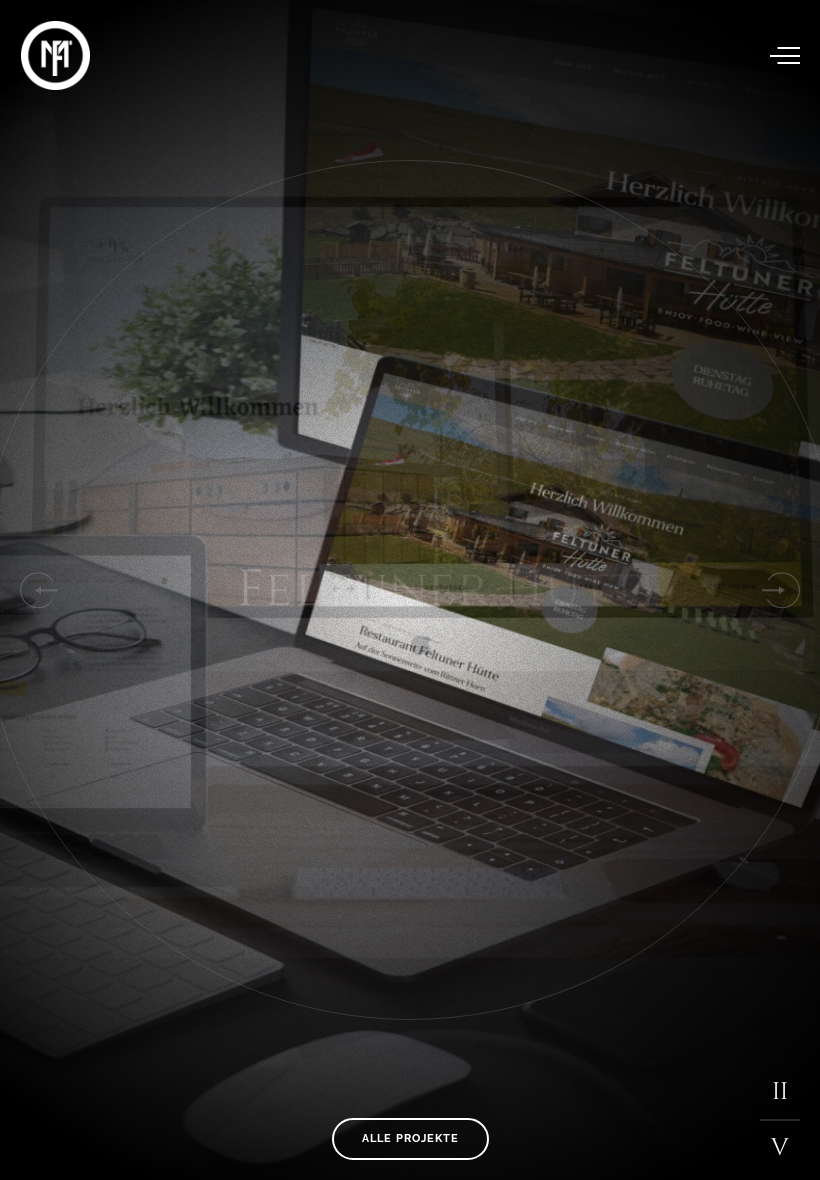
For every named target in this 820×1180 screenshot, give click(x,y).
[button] (38, 589)
